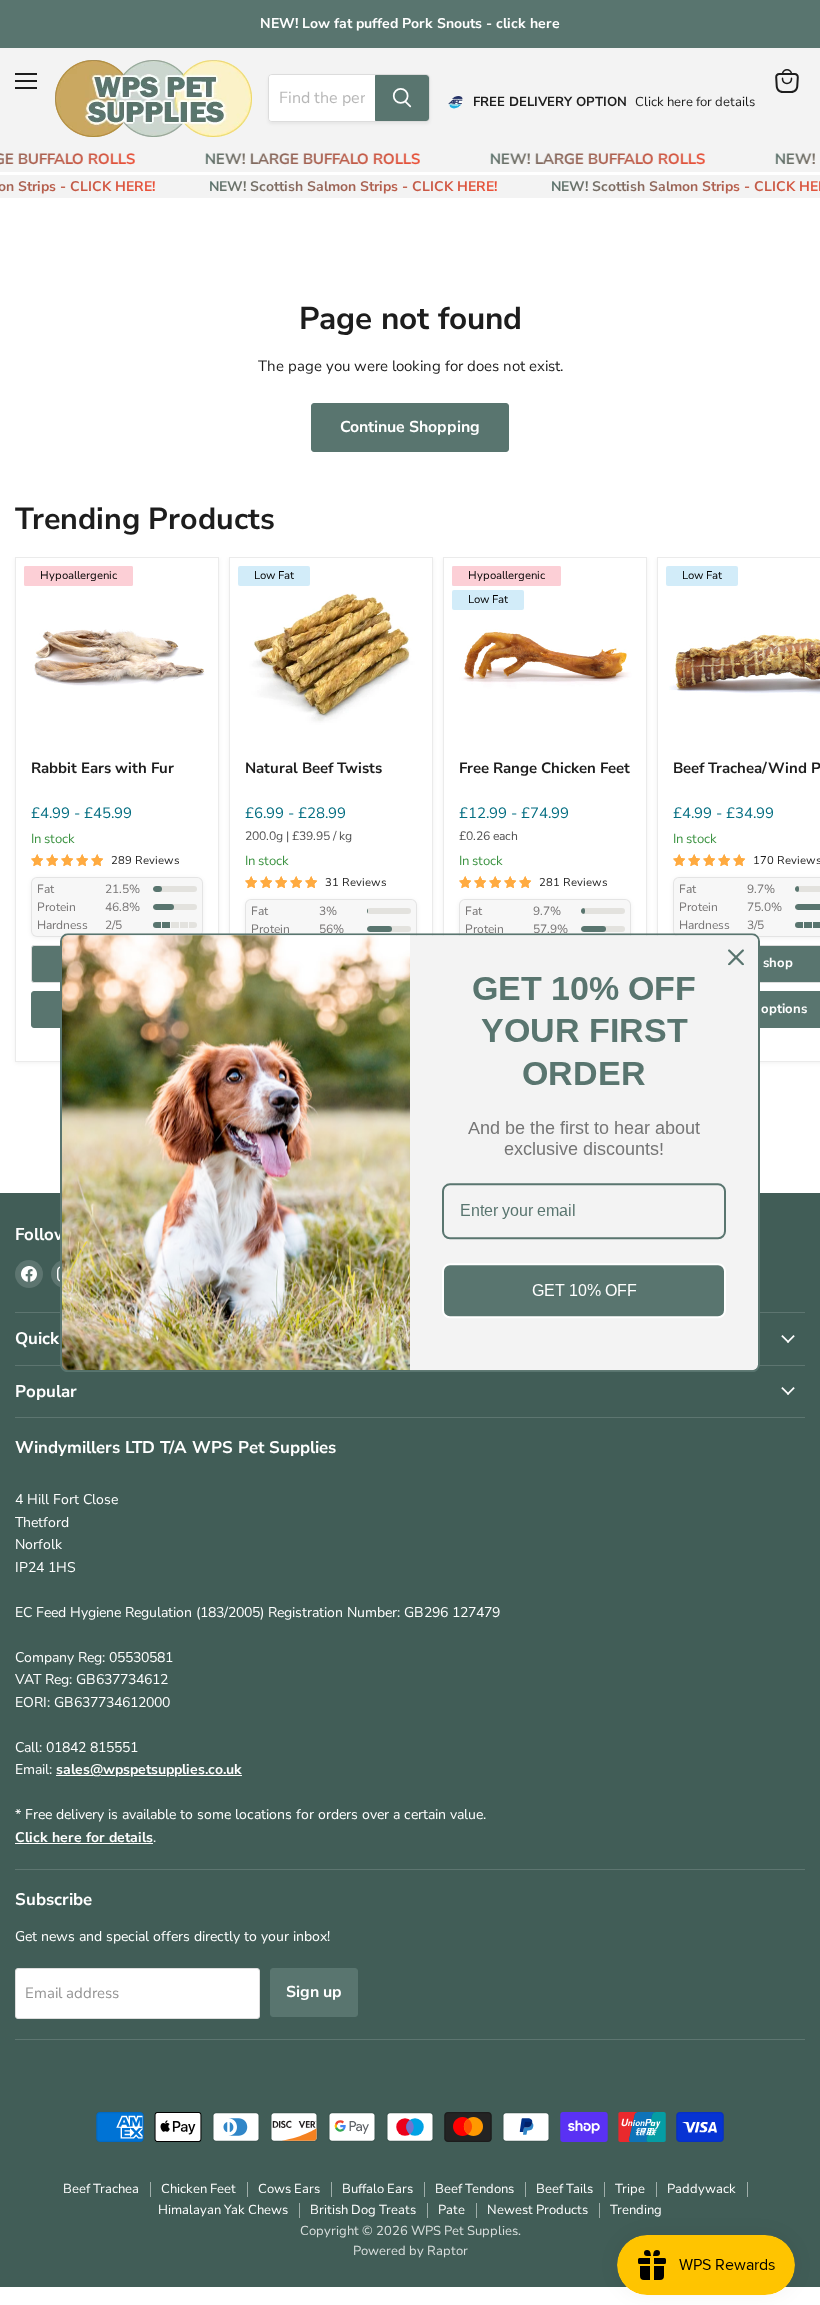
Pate (451, 2210)
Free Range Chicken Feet (544, 768)
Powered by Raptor (410, 2251)
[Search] (402, 98)
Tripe (630, 2189)
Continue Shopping (410, 427)
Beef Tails (564, 2189)
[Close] (736, 957)
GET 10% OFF (584, 1290)
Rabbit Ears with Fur (102, 768)
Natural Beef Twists (313, 768)
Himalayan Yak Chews (223, 2210)
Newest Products (537, 2210)
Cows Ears (289, 2189)
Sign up (314, 1992)
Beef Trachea (101, 2189)
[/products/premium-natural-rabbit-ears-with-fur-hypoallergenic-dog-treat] (117, 659)
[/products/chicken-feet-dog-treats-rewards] (545, 659)
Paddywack (701, 2189)
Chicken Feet (198, 2189)
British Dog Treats (363, 2210)
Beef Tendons (474, 2189)
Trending (636, 2210)
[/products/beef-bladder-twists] (331, 659)
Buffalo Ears (377, 2189)
